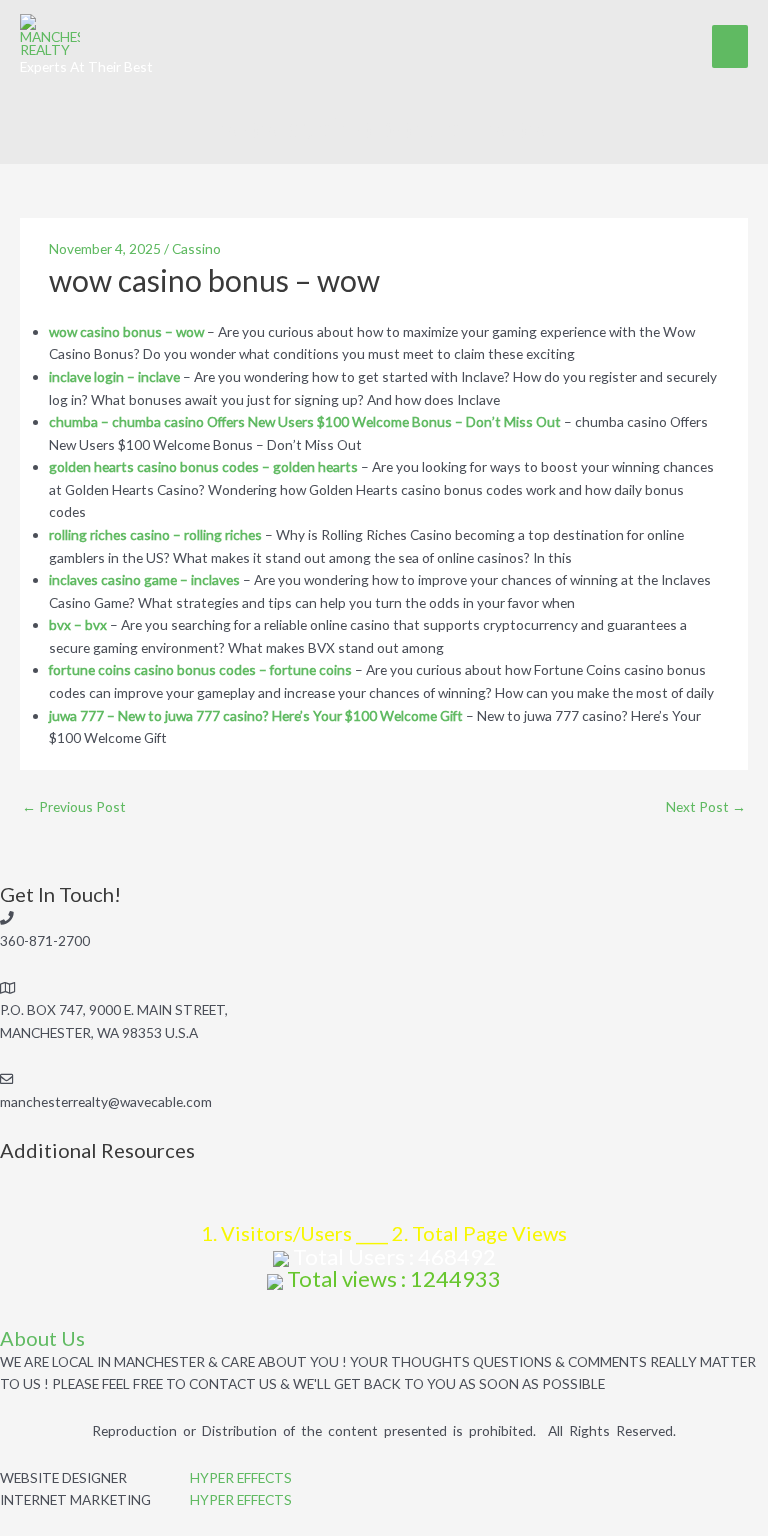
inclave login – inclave (114, 376)
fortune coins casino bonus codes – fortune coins (200, 669)
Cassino (196, 248)
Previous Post (74, 806)
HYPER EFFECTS (241, 1477)
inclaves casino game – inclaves (144, 579)
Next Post (706, 806)
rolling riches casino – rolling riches (155, 534)
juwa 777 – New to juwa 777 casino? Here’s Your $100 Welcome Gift (256, 715)
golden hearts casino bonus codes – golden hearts (203, 466)
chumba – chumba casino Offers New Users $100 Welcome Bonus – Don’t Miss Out (305, 421)
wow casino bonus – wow (126, 331)
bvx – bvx (78, 624)
